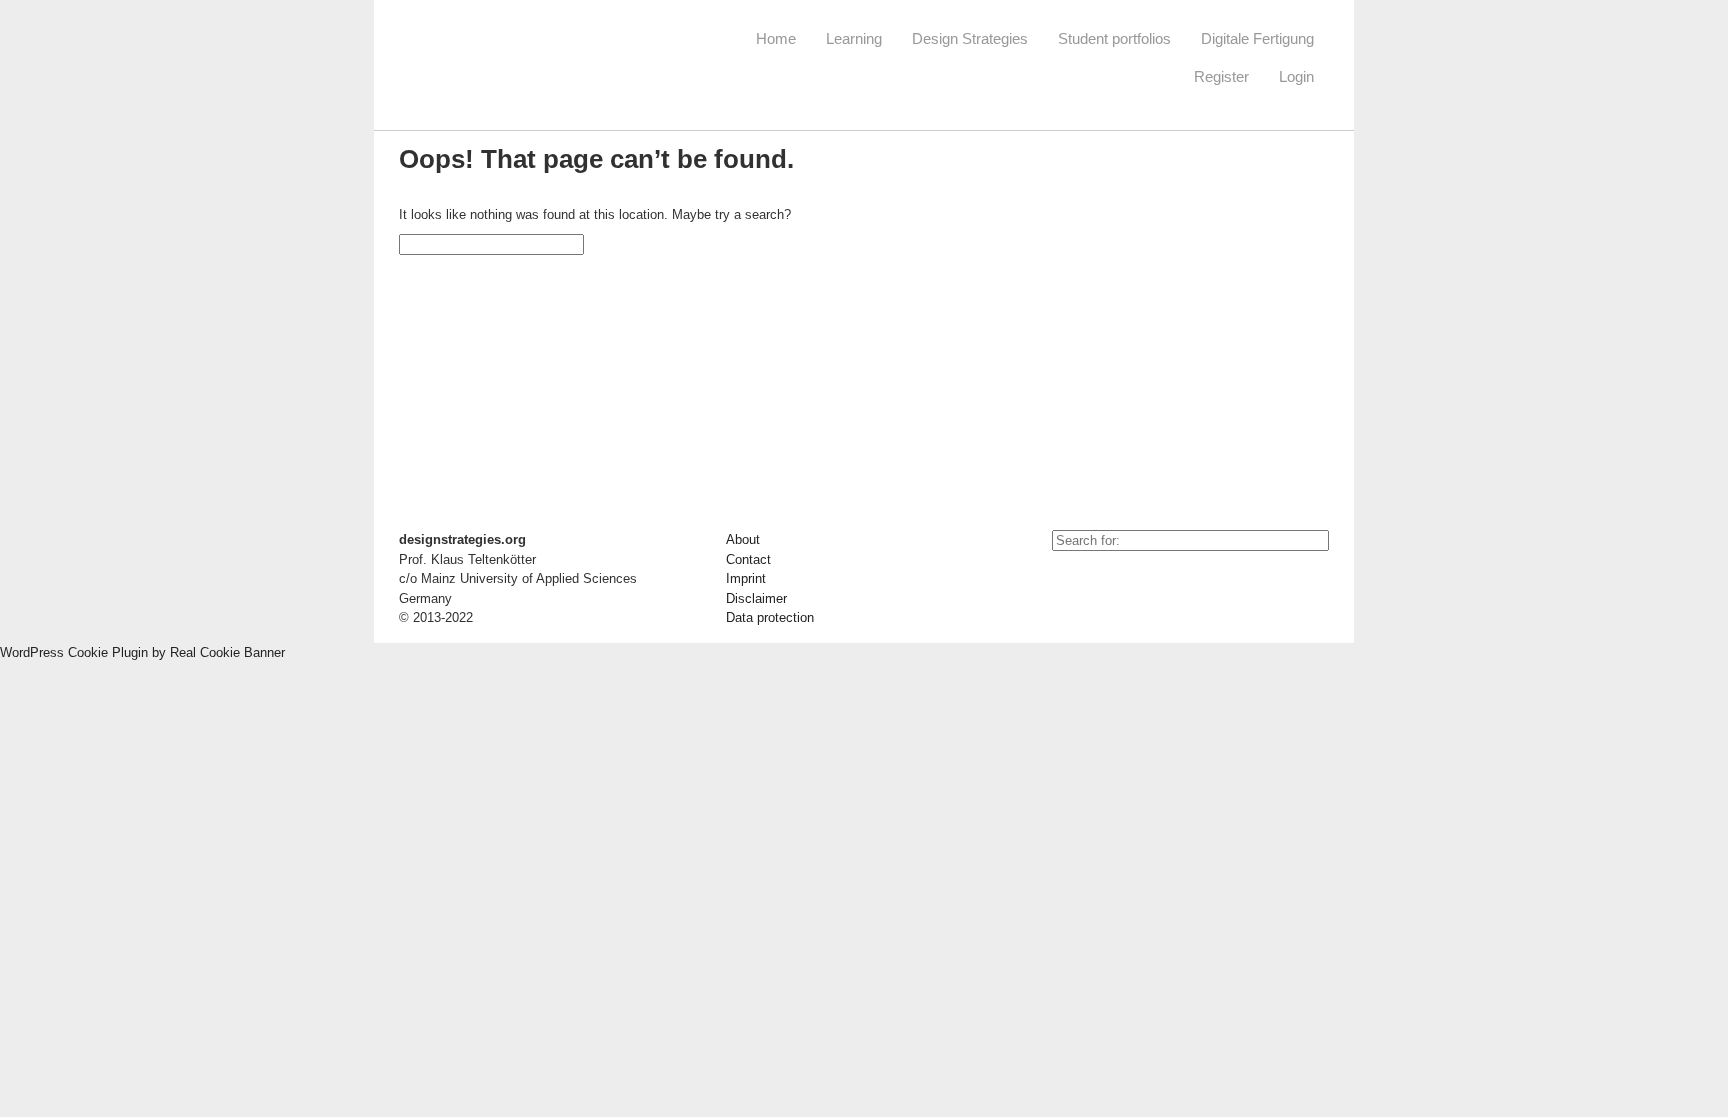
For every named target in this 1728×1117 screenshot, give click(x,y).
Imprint (746, 578)
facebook (1112, 581)
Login (1296, 76)
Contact (748, 559)
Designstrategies (521, 60)
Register (1221, 76)
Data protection (770, 617)
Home (776, 38)
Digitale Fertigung (1257, 38)
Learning (854, 38)
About (743, 539)
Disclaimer (756, 598)
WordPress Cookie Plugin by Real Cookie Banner (142, 652)
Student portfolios (1114, 38)
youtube (1067, 581)
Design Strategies (970, 38)
